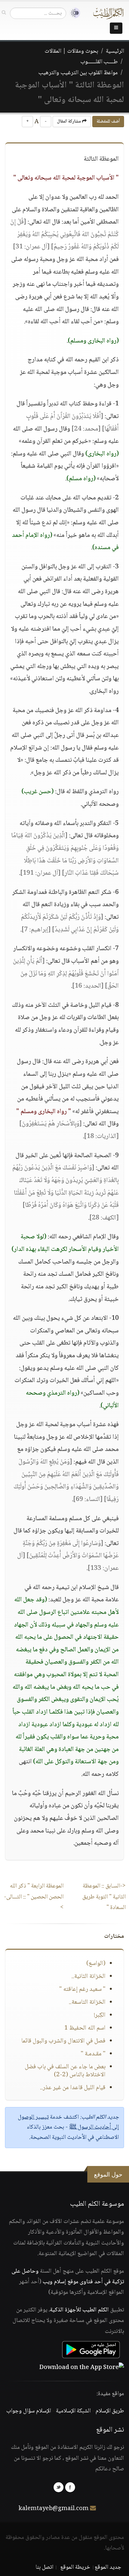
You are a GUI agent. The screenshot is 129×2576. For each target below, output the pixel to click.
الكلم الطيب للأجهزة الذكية (79, 2310)
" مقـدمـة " (93, 2054)
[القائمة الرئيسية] (116, 28)
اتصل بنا (44, 2567)
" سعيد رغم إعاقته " (82, 1989)
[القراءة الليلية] (73, 13)
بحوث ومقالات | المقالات (71, 51)
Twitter (59, 2487)
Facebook (70, 2487)
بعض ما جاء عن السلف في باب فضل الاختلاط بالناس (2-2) (65, 2071)
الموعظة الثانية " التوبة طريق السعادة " (104, 1897)
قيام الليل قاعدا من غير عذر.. (73, 2088)
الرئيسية (115, 51)
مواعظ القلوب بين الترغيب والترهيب (78, 73)
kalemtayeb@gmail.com (54, 2509)
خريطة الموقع (75, 2567)
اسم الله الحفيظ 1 (85, 2028)
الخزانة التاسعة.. (87, 2002)
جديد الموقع (108, 2567)
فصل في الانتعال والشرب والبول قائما (63, 2041)
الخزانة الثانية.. (88, 1977)
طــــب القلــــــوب (99, 62)
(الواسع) (96, 1964)
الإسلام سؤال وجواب (29, 2411)
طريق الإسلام (110, 2411)
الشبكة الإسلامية (73, 2411)
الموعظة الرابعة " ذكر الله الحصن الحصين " (34, 1897)
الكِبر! (100, 2015)
